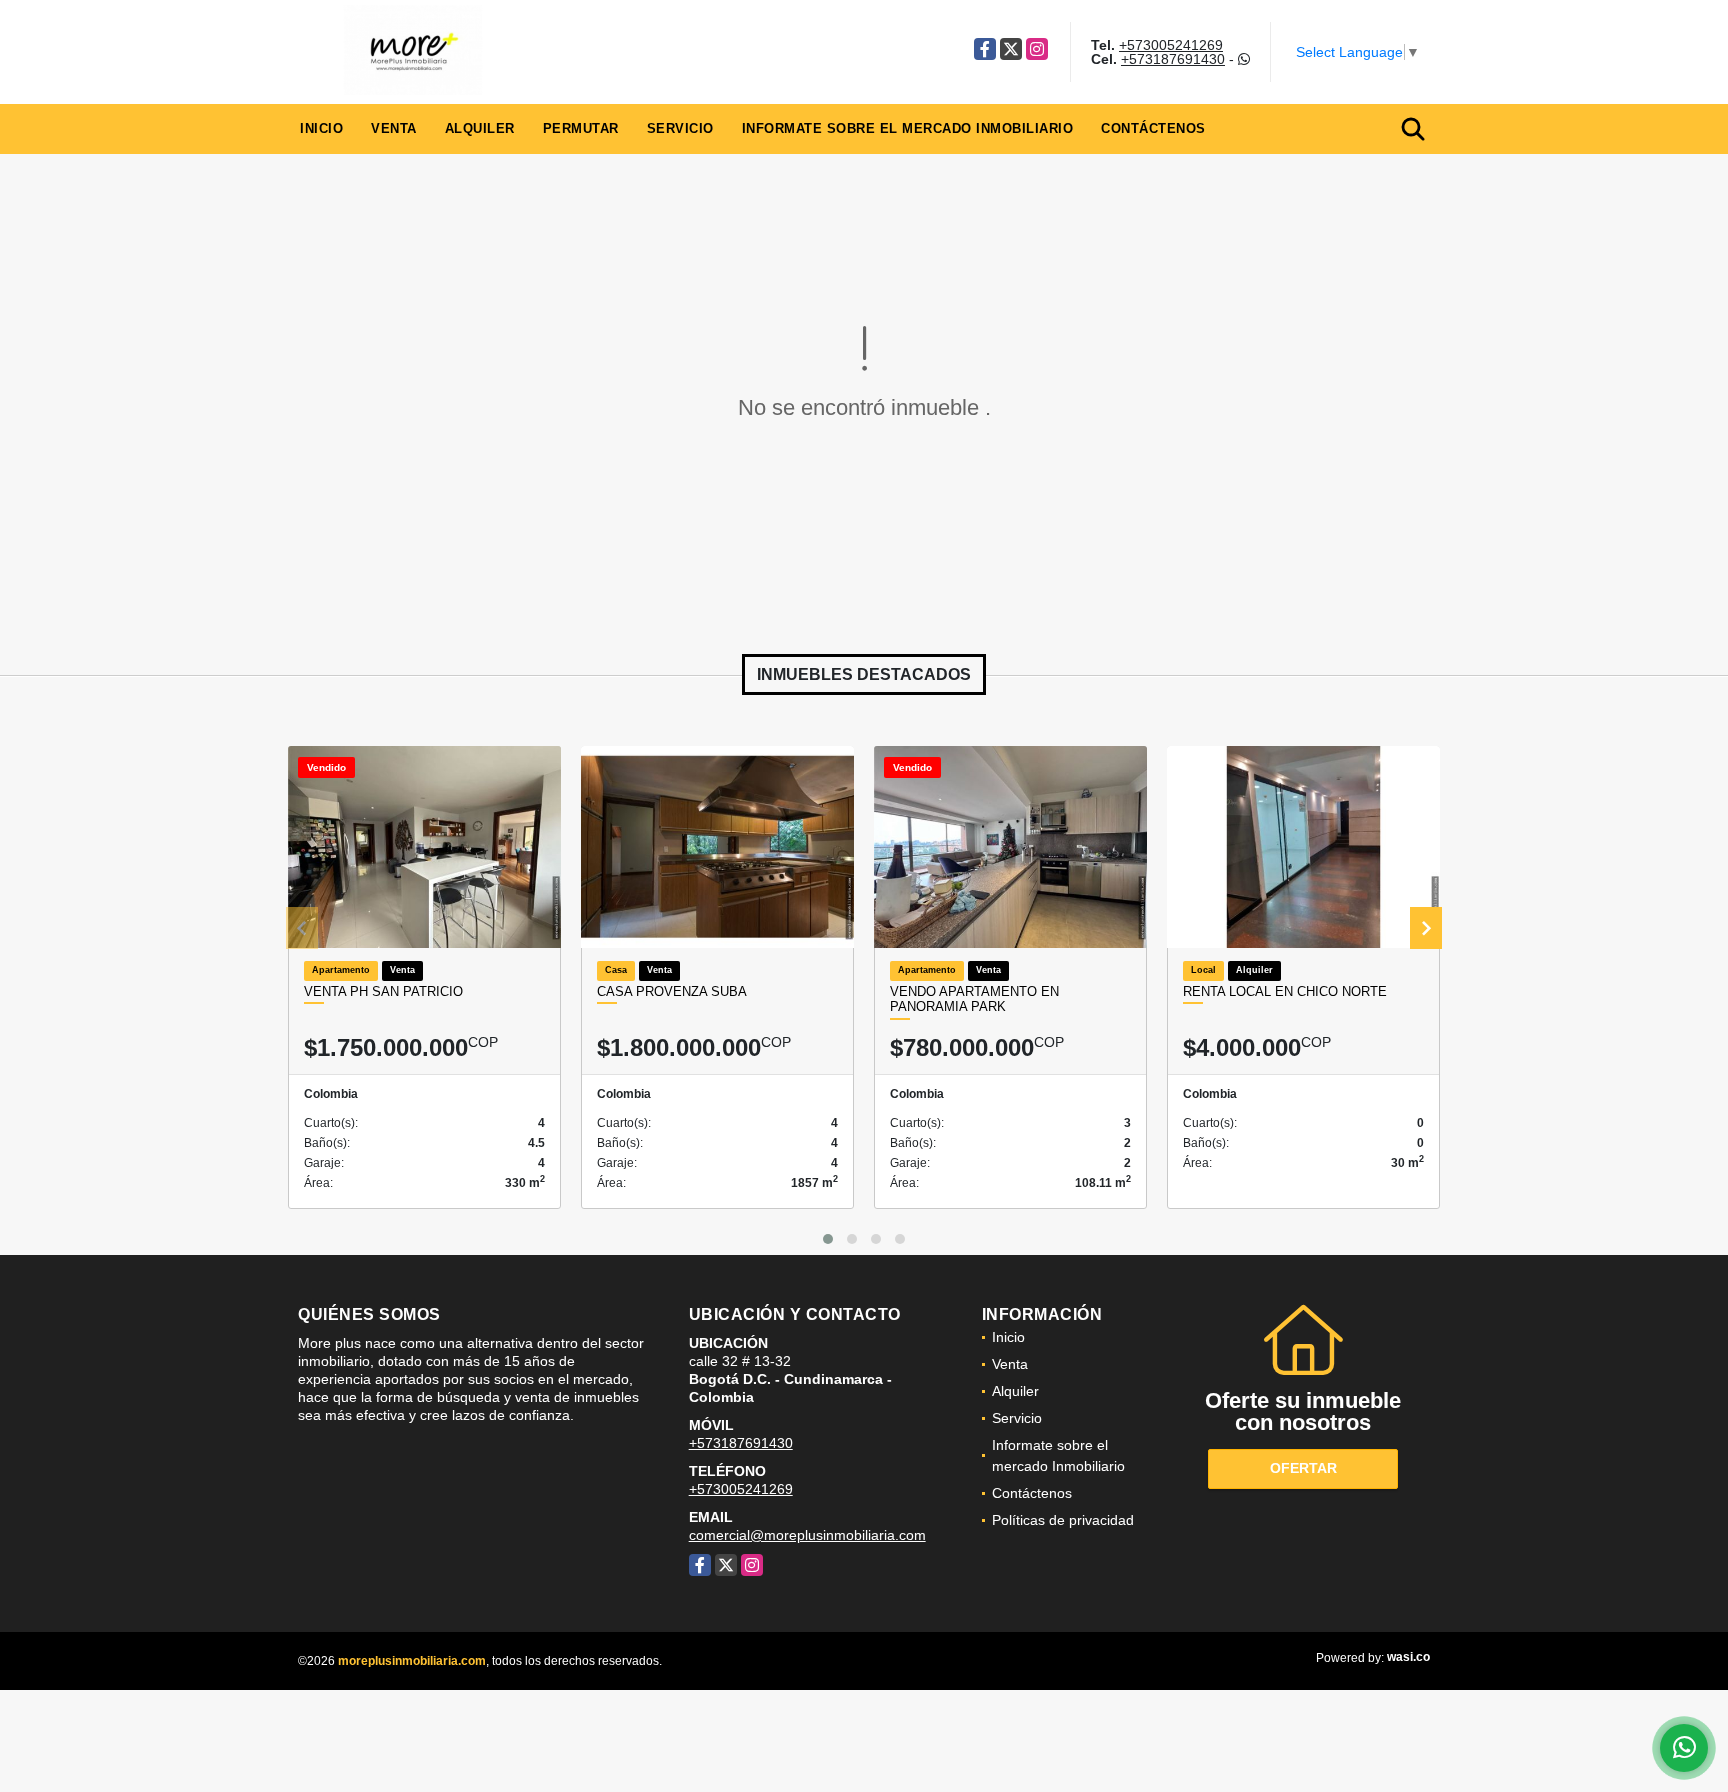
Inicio (321, 128)
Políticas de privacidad (1063, 1520)
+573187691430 (1173, 59)
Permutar (581, 128)
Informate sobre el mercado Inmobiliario (908, 128)
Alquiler (480, 128)
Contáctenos (1153, 128)
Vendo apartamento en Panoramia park (974, 999)
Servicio (680, 128)
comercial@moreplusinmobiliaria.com (807, 1535)
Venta (394, 128)
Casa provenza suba (672, 991)
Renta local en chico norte (1285, 991)
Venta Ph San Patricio (383, 991)
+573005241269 (1171, 45)
